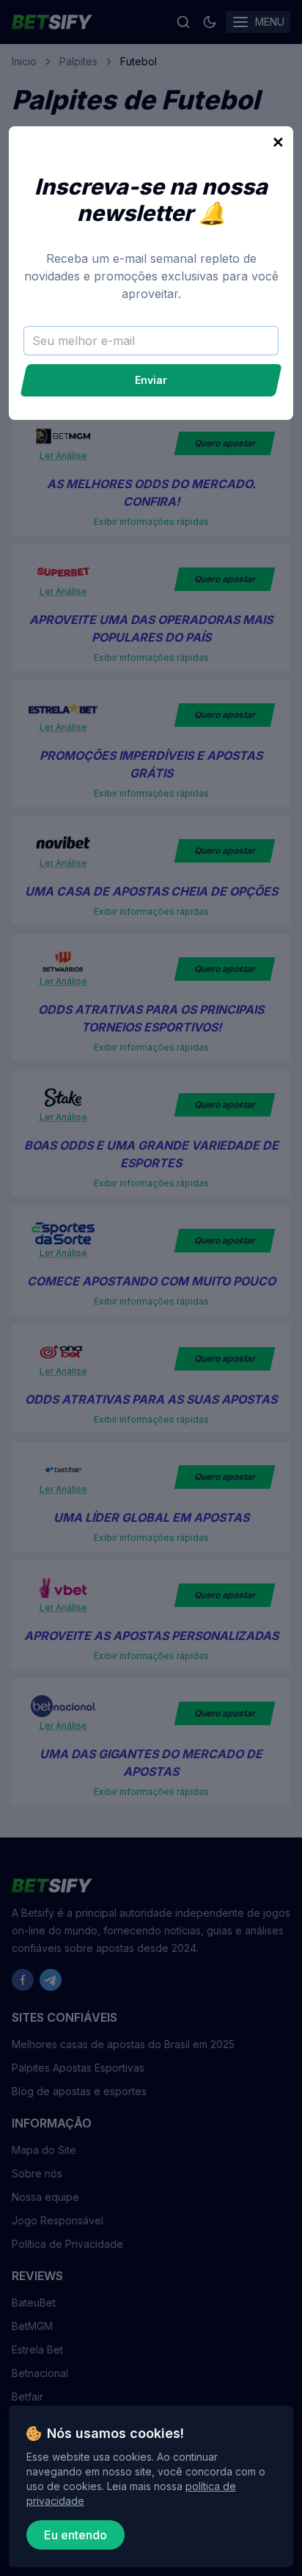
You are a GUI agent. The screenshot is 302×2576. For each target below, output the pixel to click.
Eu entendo (75, 2535)
